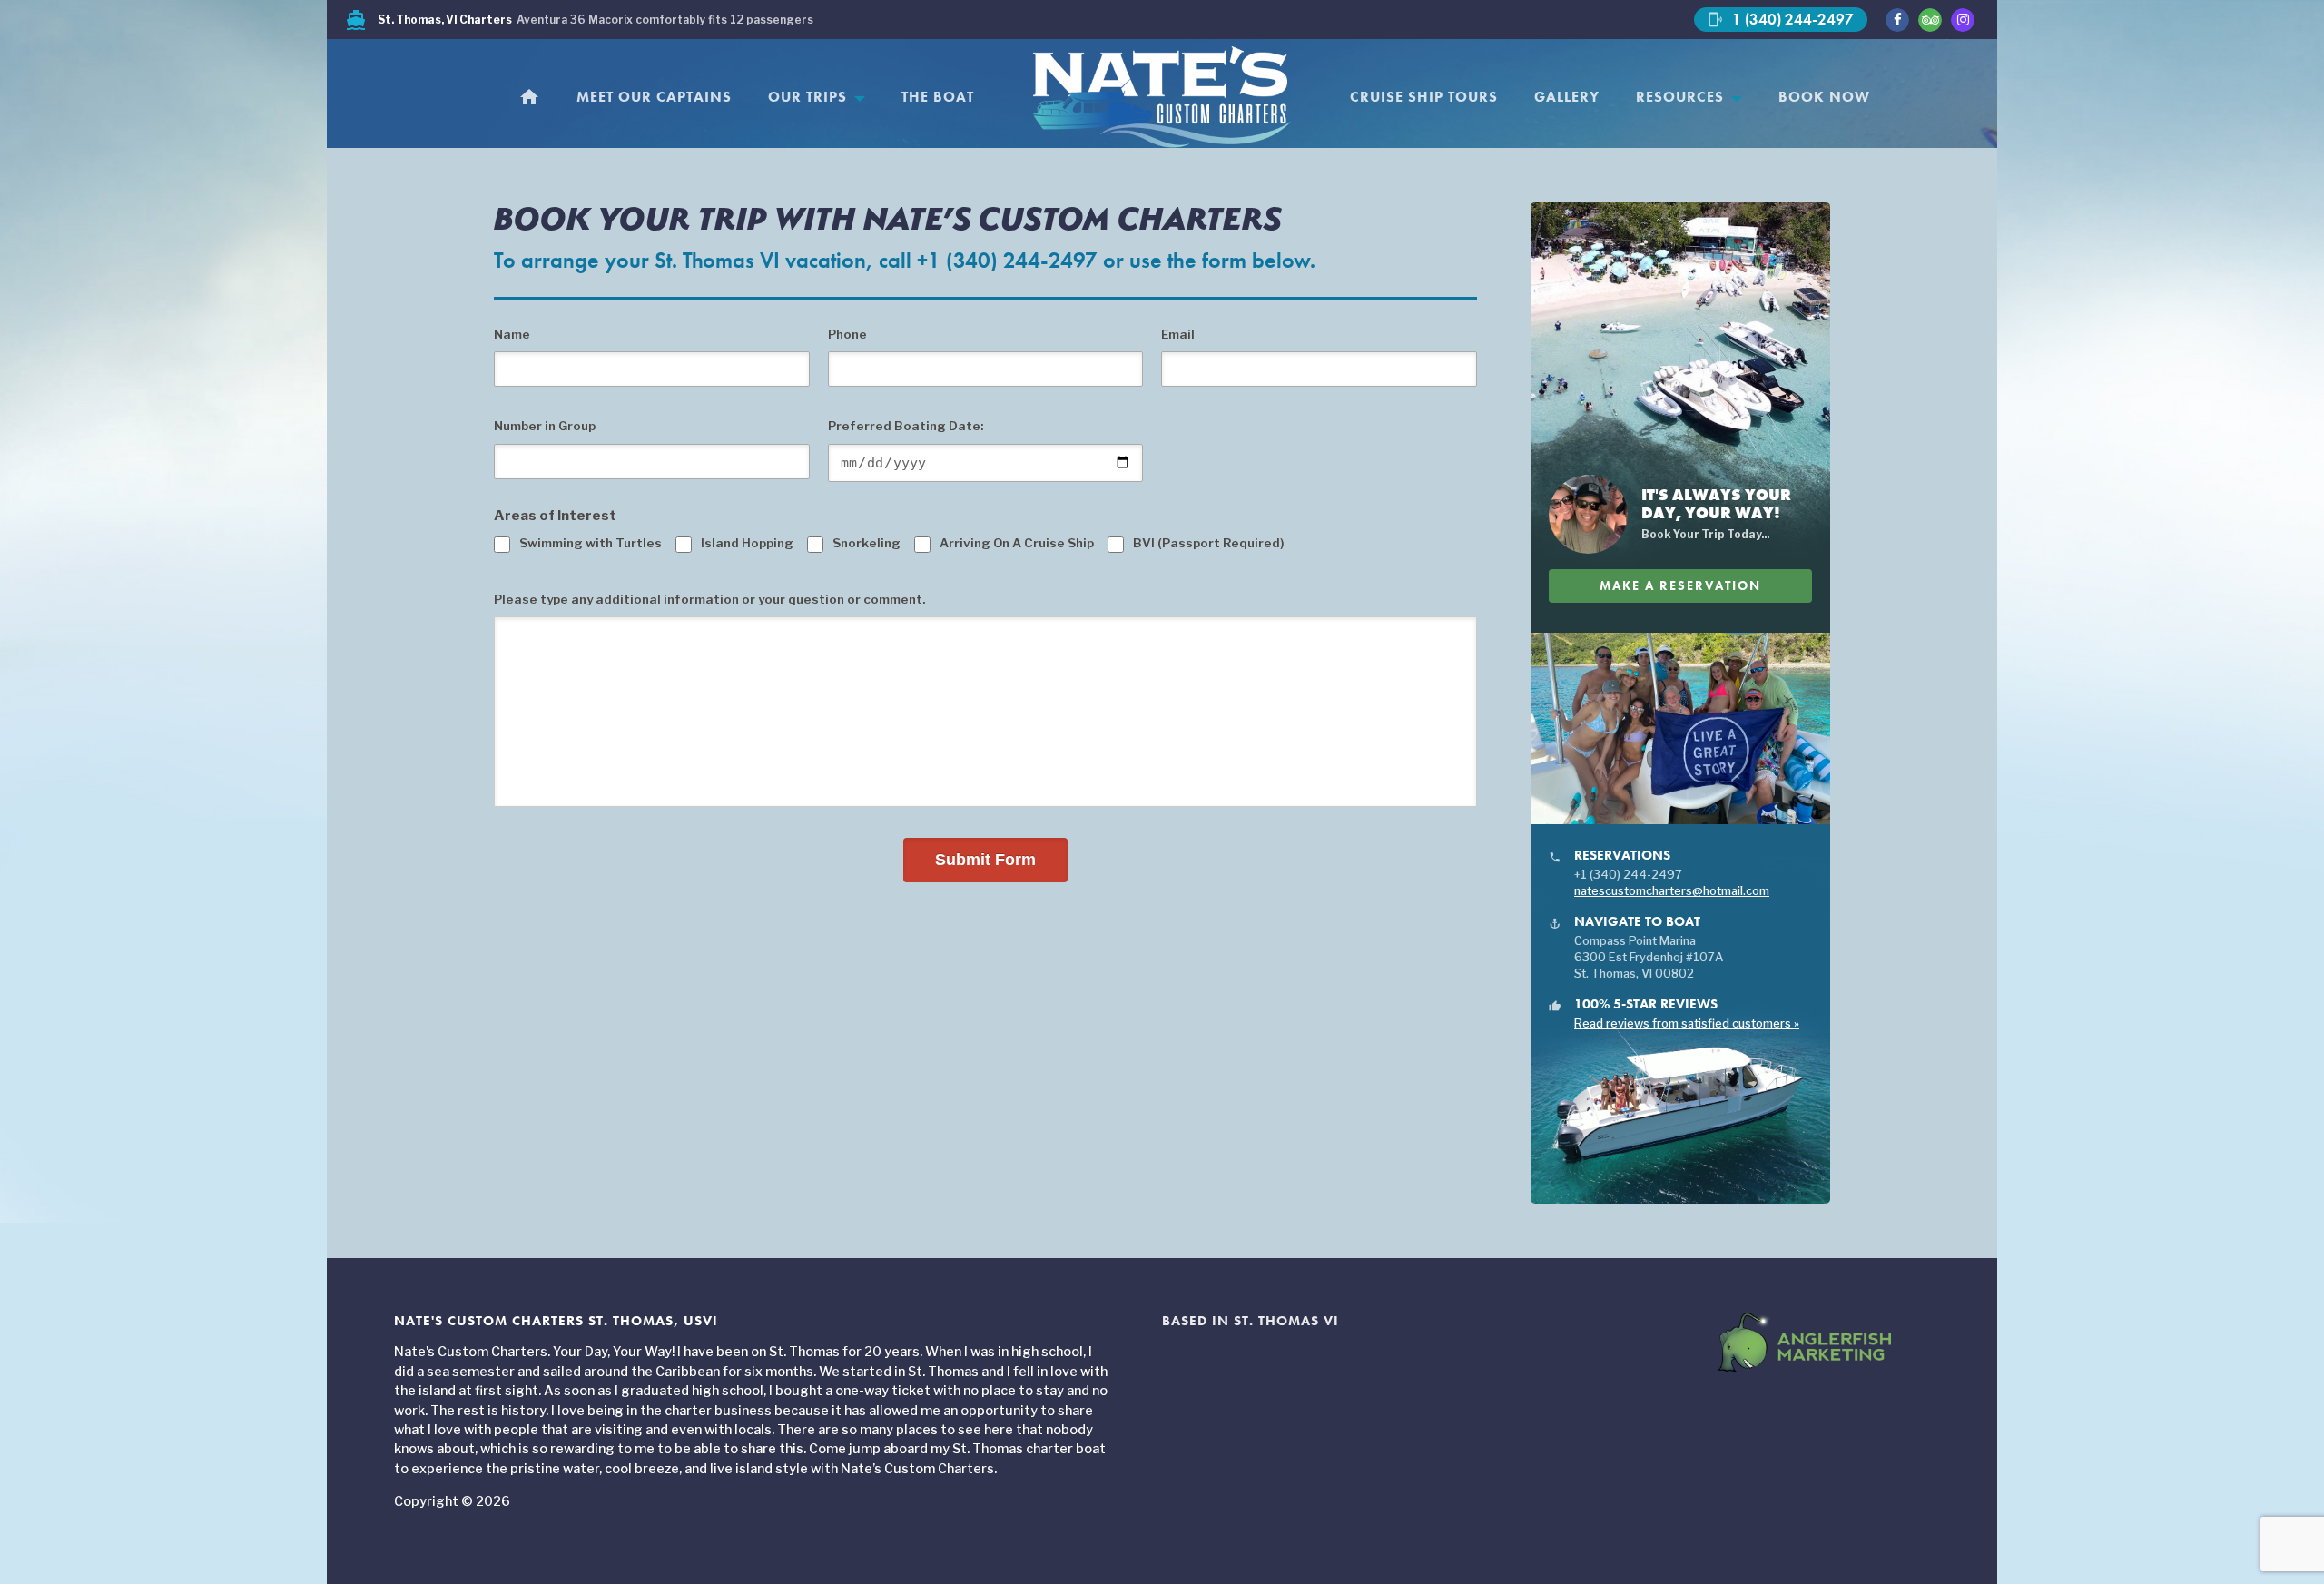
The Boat (938, 97)
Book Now (1824, 97)
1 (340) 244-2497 (1781, 19)
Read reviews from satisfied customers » (1687, 1023)
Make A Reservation (1680, 586)
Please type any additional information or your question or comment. (709, 599)
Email (1178, 334)
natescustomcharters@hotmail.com (1672, 891)
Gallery (1567, 97)
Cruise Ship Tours (1424, 97)
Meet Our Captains (654, 97)
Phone (847, 334)
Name (512, 334)
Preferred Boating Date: (906, 426)
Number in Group (545, 426)
